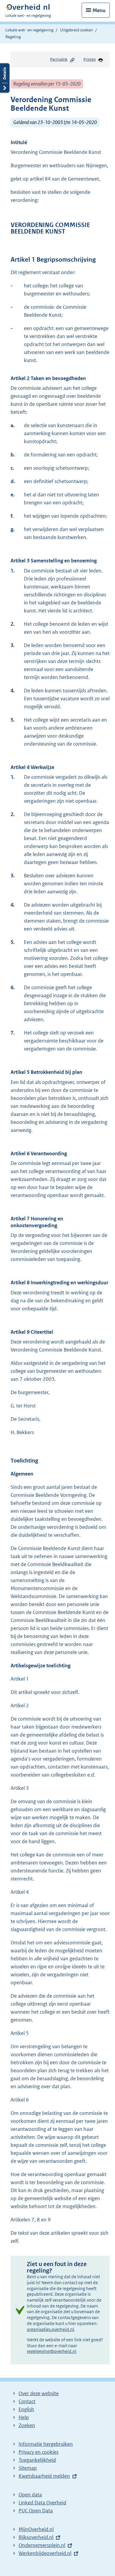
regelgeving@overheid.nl (52, 2351)
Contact (27, 2401)
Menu (99, 10)
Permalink (59, 59)
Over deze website (39, 2393)
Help (24, 2417)
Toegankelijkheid (37, 2460)
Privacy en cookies (38, 2452)
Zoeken (27, 2425)
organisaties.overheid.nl (50, 2329)
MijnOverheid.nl (36, 2529)
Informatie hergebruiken (46, 2444)
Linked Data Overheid (42, 2503)
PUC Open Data (36, 2511)
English (26, 2409)
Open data (30, 2495)
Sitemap (28, 2468)
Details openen (5, 78)
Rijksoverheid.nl (36, 2537)
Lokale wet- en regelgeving (29, 30)
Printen (90, 59)
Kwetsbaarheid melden (44, 2476)
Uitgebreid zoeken (77, 30)
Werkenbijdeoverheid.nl (45, 2553)
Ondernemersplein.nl (42, 2545)
